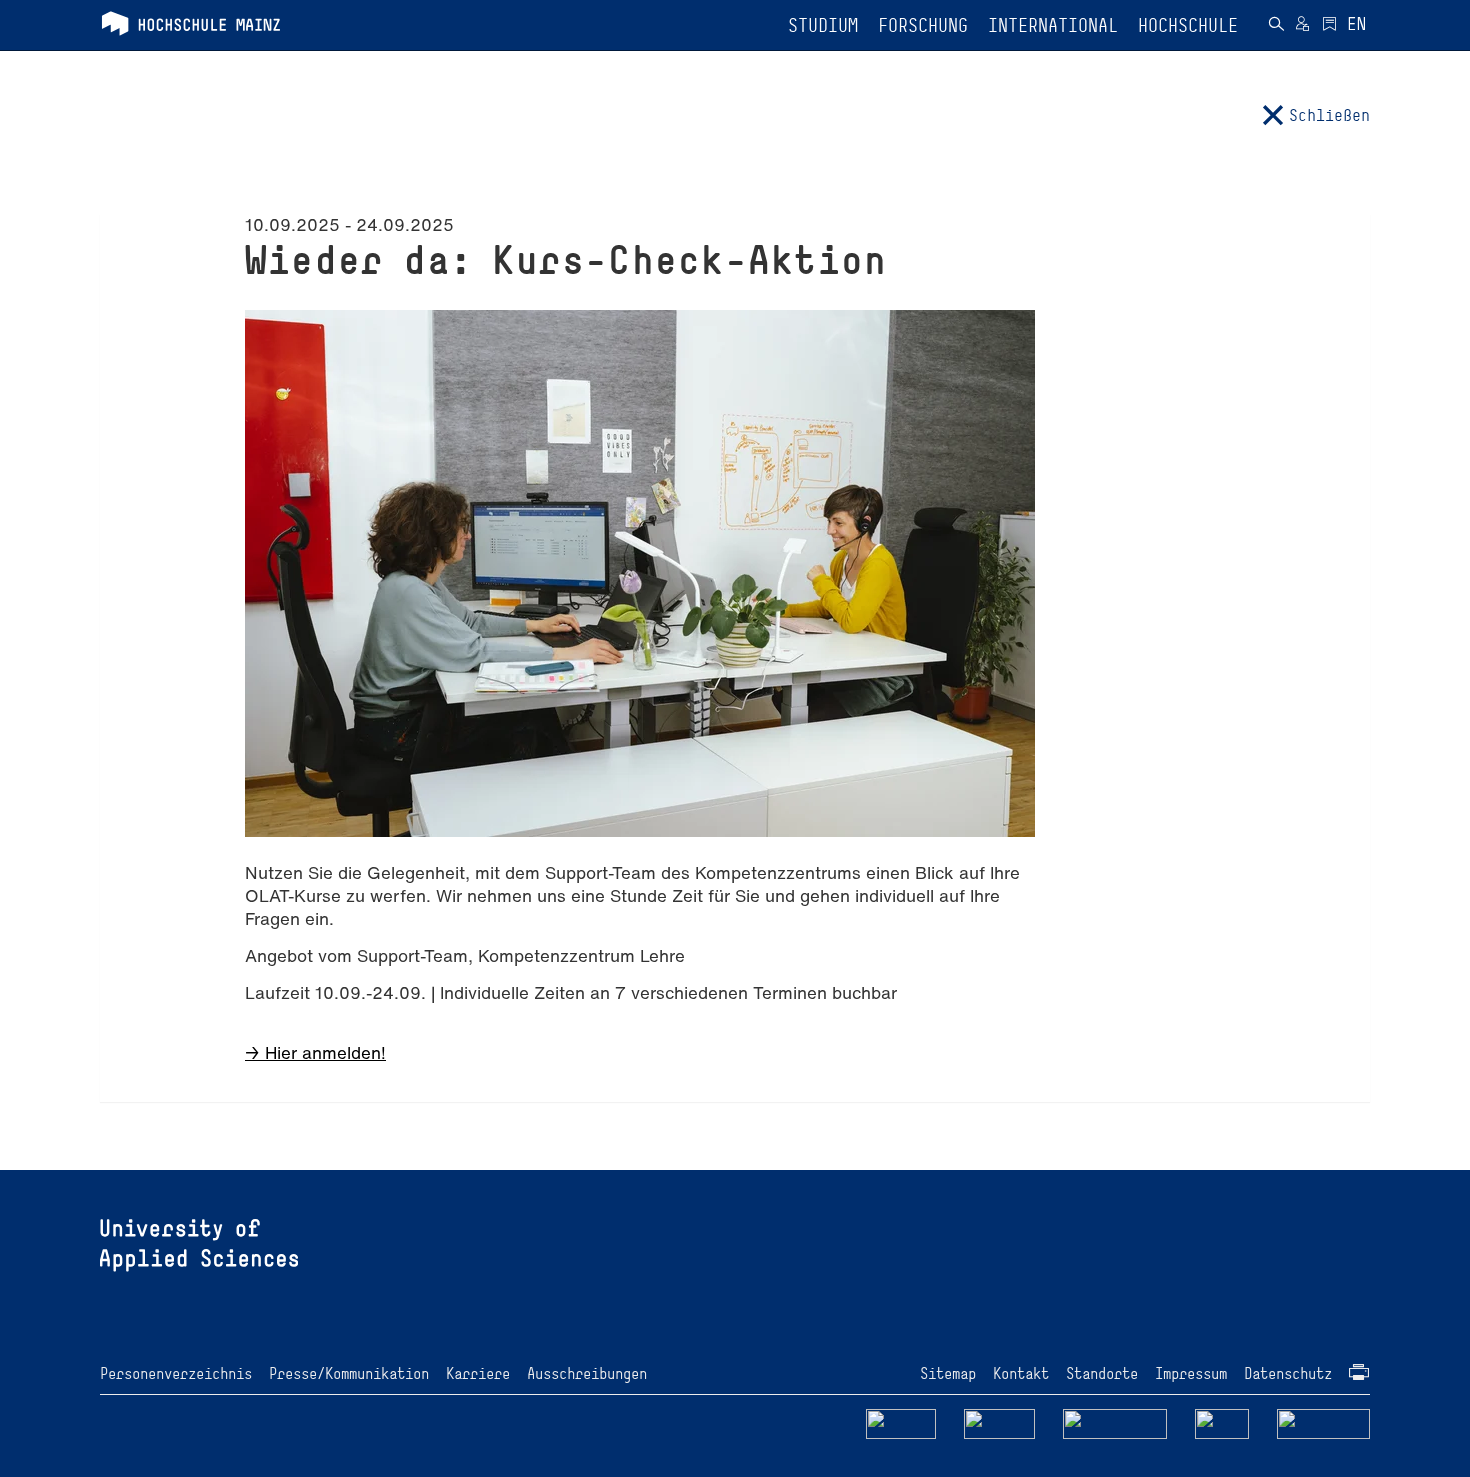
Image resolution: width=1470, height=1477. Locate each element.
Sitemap (948, 1373)
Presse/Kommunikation (349, 1373)
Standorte (1102, 1373)
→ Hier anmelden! (315, 1052)
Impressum (1191, 1373)
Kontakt (1021, 1373)
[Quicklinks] (1329, 26)
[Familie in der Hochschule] (1324, 1422)
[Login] (1302, 26)
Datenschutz (1288, 1373)
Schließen (1329, 115)
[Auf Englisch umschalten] (1356, 26)
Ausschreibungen (587, 1373)
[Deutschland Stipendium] (901, 1422)
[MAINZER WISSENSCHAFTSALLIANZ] (1115, 1422)
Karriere (478, 1373)
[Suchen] (1276, 26)
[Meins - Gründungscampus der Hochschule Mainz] (999, 1422)
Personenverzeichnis (176, 1373)
